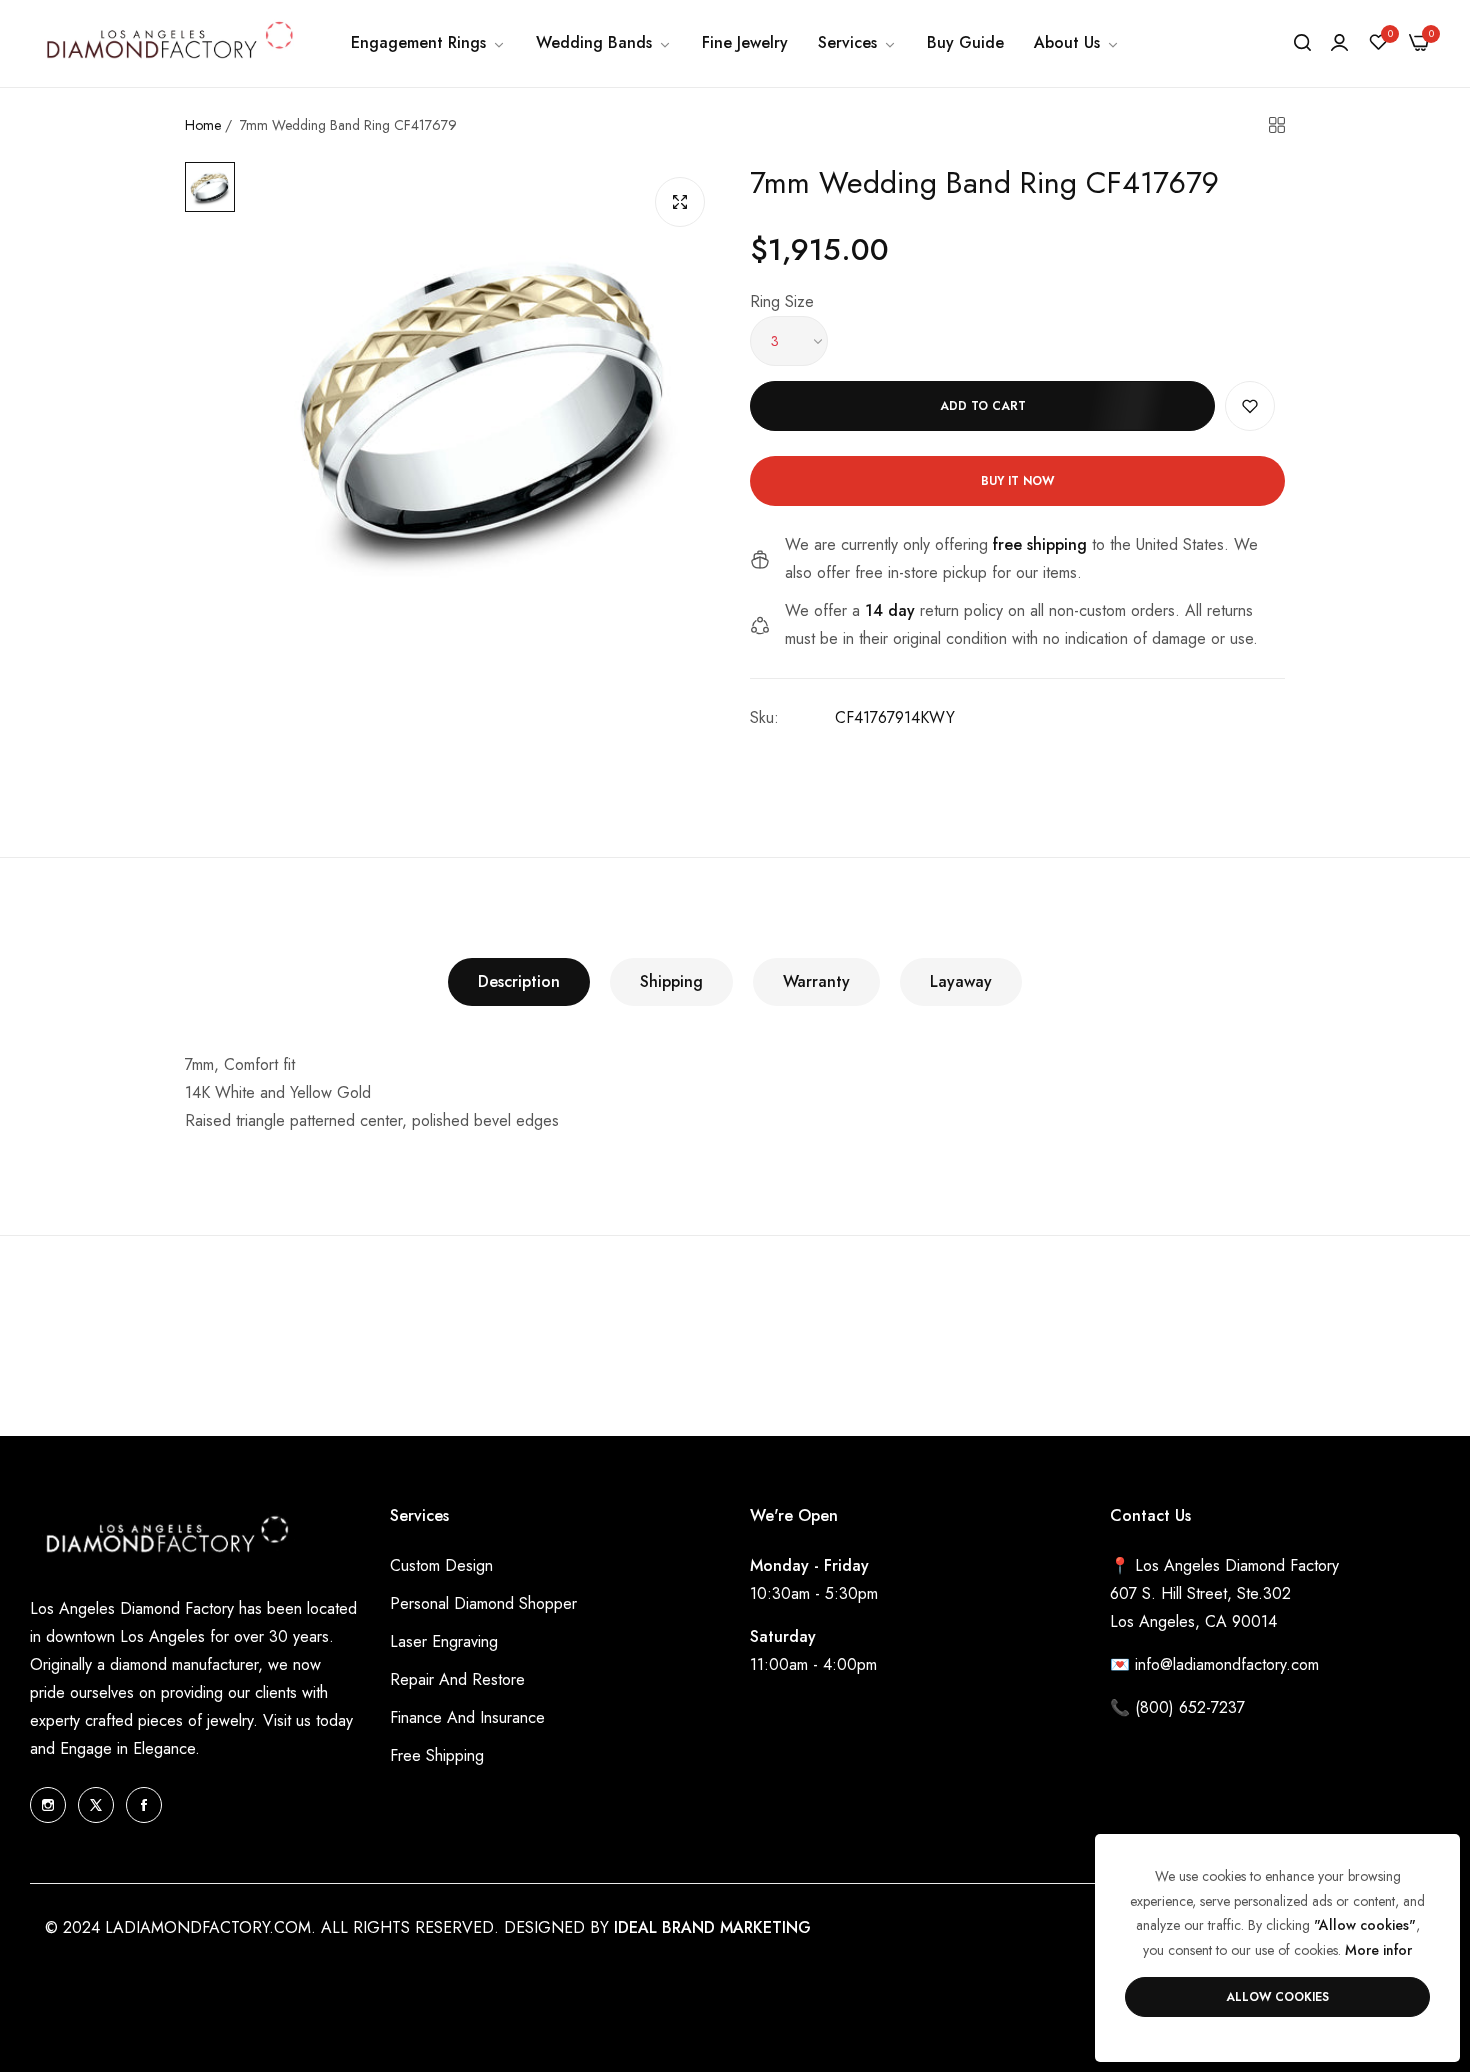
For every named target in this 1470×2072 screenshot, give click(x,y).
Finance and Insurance (467, 1717)
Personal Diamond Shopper (483, 1603)
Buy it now (1017, 481)
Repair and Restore (457, 1679)
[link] (428, 43)
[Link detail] (48, 1805)
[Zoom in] (680, 202)
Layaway (961, 981)
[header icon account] (1339, 43)
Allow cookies (1277, 1997)
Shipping (671, 981)
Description (519, 981)
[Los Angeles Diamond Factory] (167, 43)
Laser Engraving (444, 1641)
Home (203, 125)
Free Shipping (437, 1755)
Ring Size (782, 301)
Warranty (816, 981)
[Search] (1302, 43)
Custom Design (441, 1565)
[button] (1250, 406)
